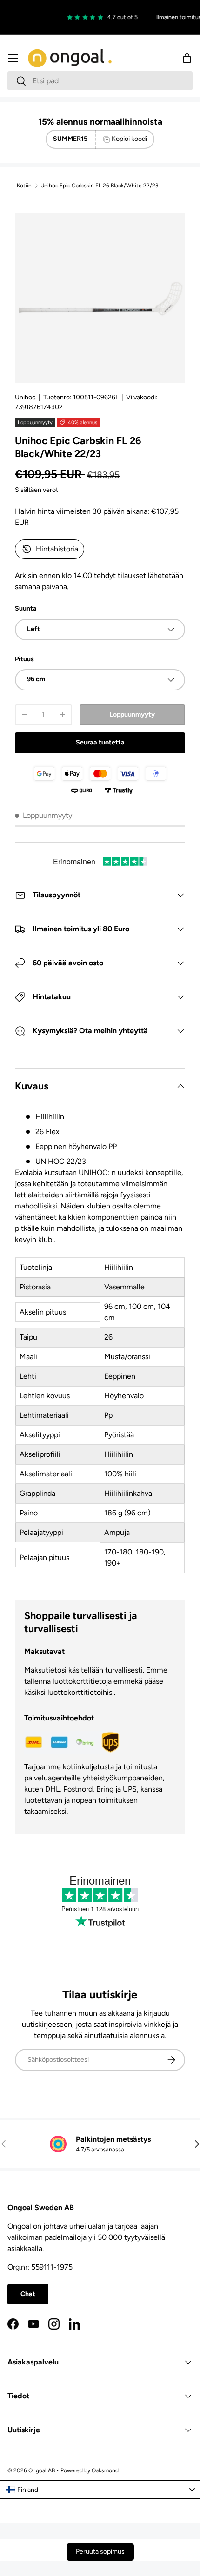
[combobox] (100, 81)
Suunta (26, 608)
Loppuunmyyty (132, 714)
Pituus (24, 659)
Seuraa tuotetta (100, 742)
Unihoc (25, 397)
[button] (187, 58)
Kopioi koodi (129, 139)
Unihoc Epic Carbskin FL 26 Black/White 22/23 (100, 186)
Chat (28, 2294)
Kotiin (24, 186)
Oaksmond (105, 2470)
